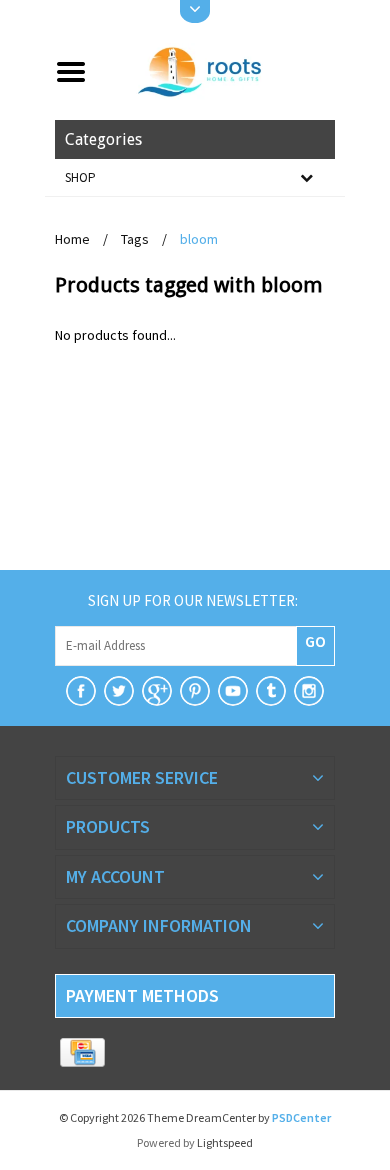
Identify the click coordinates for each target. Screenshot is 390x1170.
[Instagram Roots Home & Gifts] (309, 691)
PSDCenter (301, 1117)
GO (315, 641)
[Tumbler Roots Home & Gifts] (271, 691)
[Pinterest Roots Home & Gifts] (195, 691)
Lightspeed (225, 1142)
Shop (80, 177)
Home (72, 239)
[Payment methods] (82, 1053)
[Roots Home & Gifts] (218, 70)
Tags (135, 239)
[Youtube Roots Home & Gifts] (233, 691)
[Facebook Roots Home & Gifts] (81, 691)
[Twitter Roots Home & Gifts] (119, 691)
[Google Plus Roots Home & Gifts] (157, 691)
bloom (199, 239)
